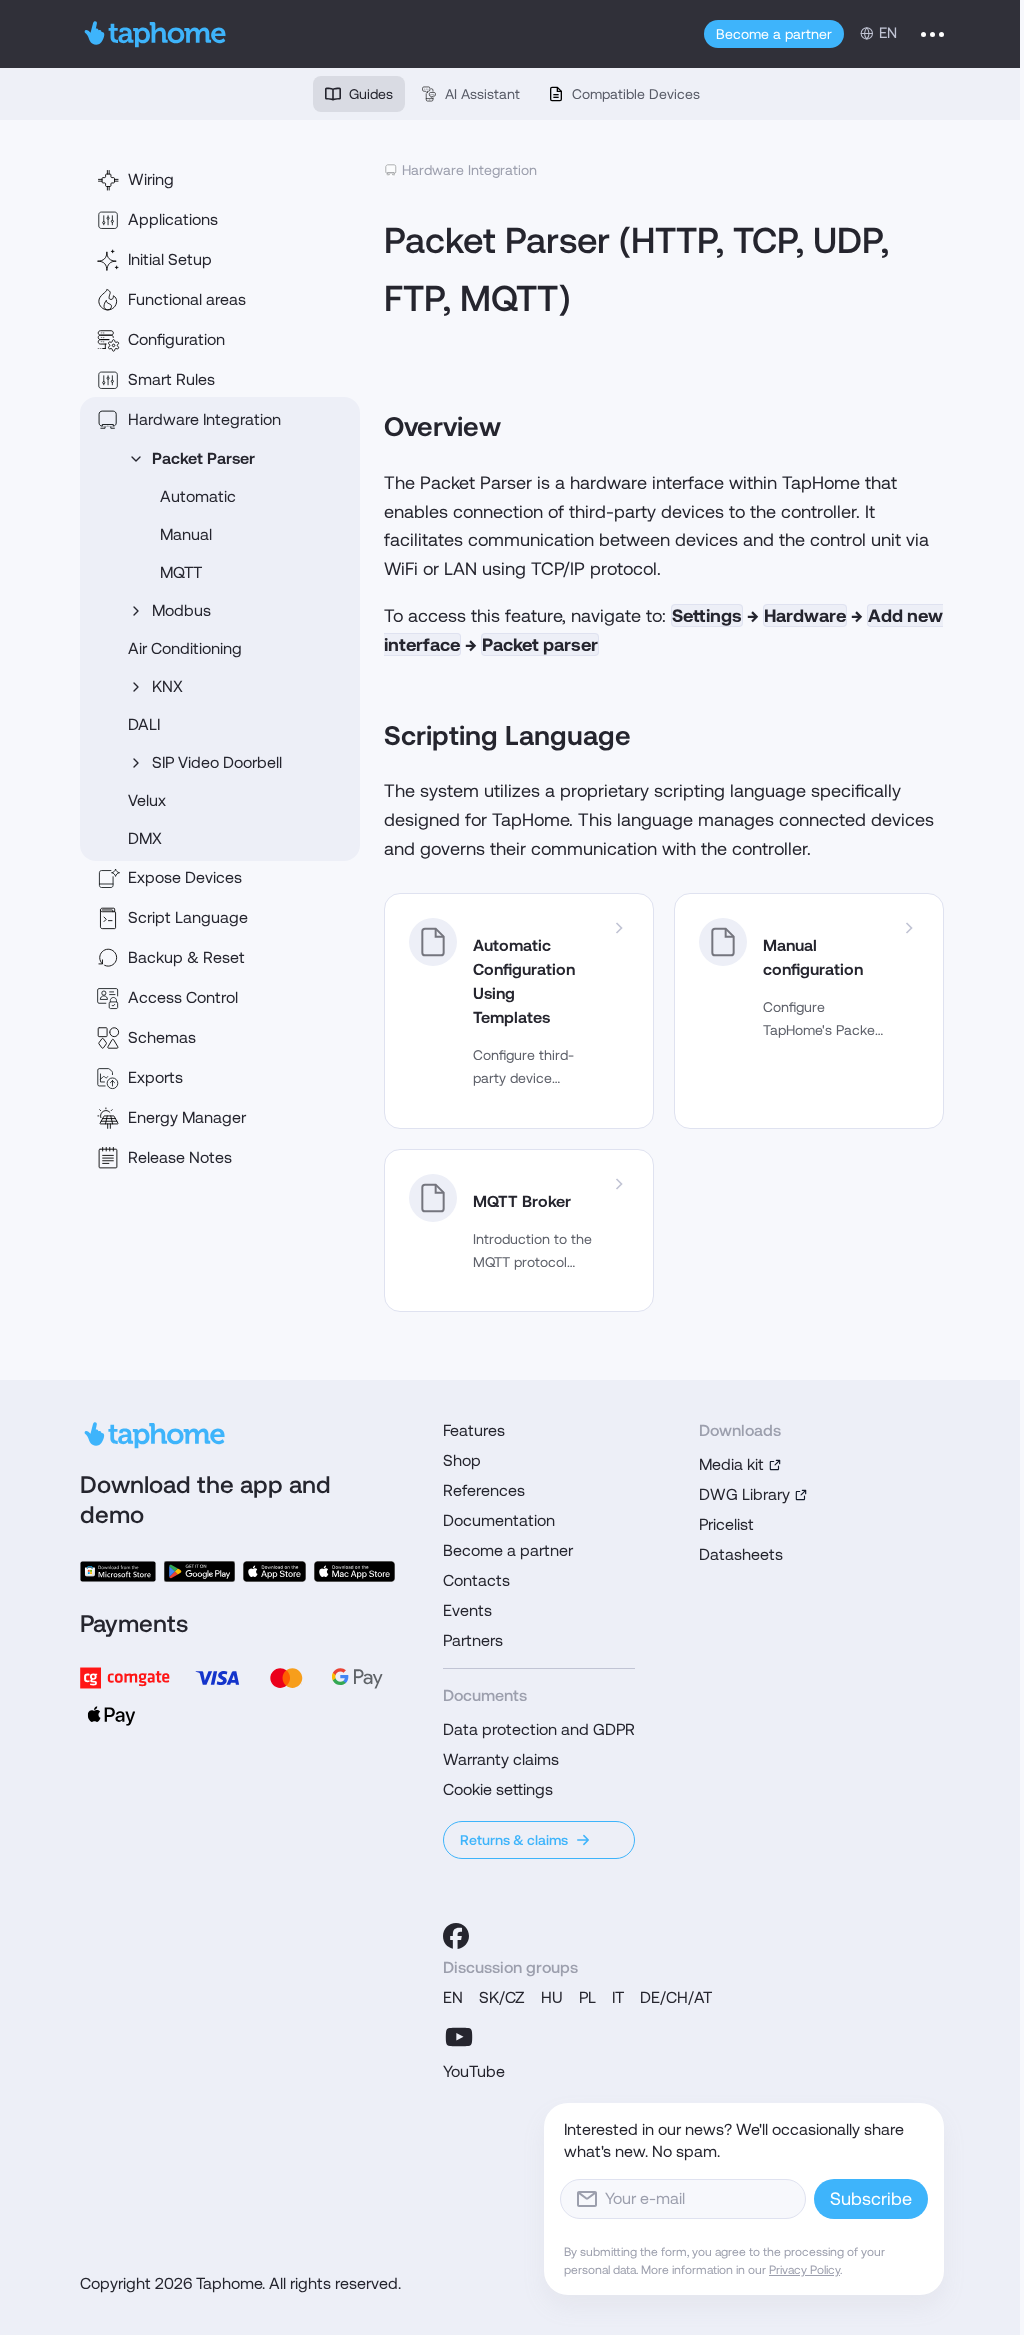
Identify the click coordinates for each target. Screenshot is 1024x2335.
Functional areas (187, 299)
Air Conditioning (185, 648)
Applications (173, 219)
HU (552, 1997)
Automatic (198, 496)
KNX (167, 686)
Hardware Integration (204, 419)
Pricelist (726, 1524)
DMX (145, 838)
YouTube (474, 2071)
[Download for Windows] (118, 1571)
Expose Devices (185, 877)
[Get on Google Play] (199, 1571)
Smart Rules (171, 379)
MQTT (181, 572)
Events (467, 1610)
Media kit (731, 1464)
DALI (144, 724)
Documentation (499, 1520)
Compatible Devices (636, 94)
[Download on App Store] (274, 1571)
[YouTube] (459, 2037)
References (484, 1490)
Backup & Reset (186, 957)
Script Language (188, 917)
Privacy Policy (804, 2270)
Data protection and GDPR (539, 1729)
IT (618, 1997)
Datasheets (741, 1554)
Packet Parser (203, 458)
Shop (462, 1460)
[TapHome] (155, 34)
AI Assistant (482, 94)
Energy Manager (187, 1117)
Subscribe (871, 2198)
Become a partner (774, 34)
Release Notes (180, 1157)
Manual (186, 534)
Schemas (162, 1037)
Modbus (181, 610)
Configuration (176, 339)
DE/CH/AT (676, 1997)
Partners (473, 1640)
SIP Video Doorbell (217, 762)
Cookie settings (498, 1789)
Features (474, 1430)
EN (453, 1997)
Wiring (151, 179)
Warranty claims (501, 1759)
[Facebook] (456, 1936)
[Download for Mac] (355, 1571)
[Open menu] (932, 34)
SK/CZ (502, 1997)
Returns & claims (514, 1840)
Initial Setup (170, 259)
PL (587, 1997)
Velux (147, 800)
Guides (371, 94)
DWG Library (744, 1494)
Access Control (183, 997)
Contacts (476, 1580)
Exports (155, 1077)
